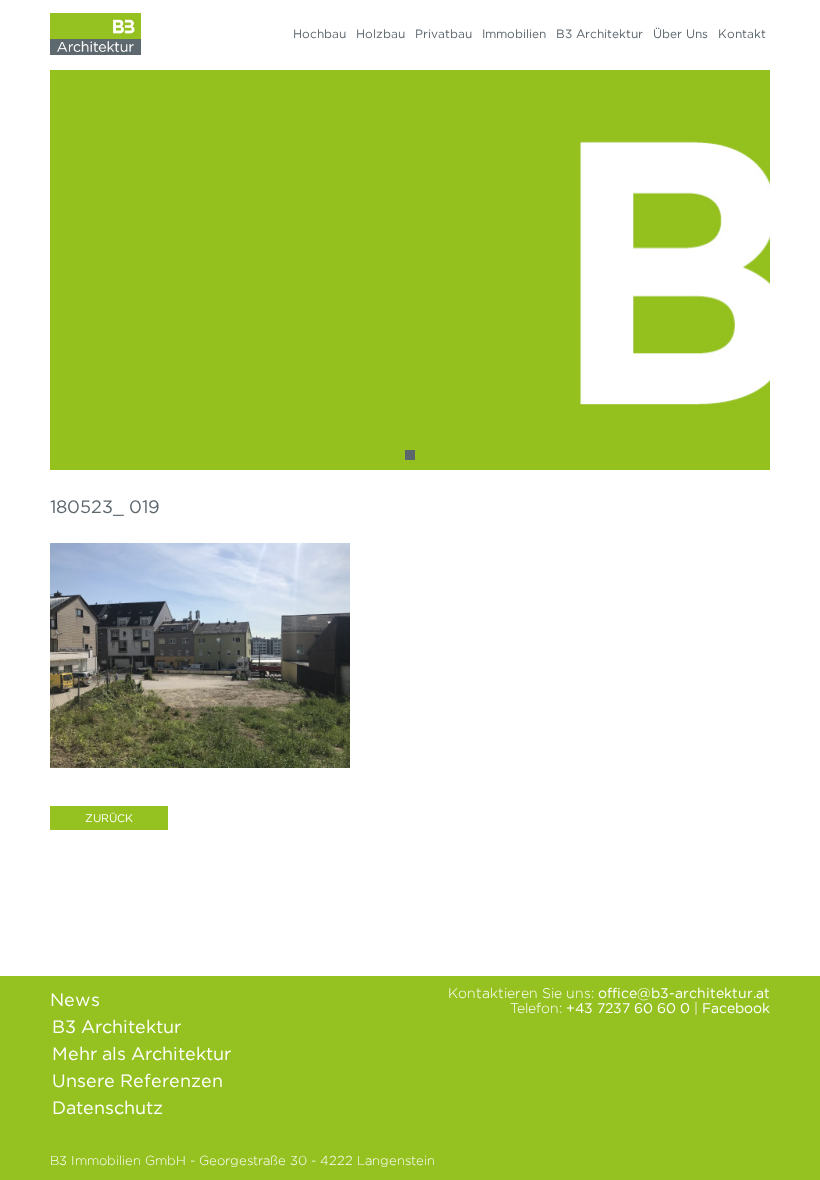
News (75, 999)
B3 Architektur (599, 33)
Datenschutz (107, 1107)
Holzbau (380, 33)
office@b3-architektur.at (684, 993)
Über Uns (680, 33)
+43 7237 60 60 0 (628, 1008)
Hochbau (319, 33)
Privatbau (443, 33)
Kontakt (742, 33)
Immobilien (514, 33)
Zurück (109, 818)
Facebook (736, 1008)
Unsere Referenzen (137, 1080)
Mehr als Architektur (141, 1053)
